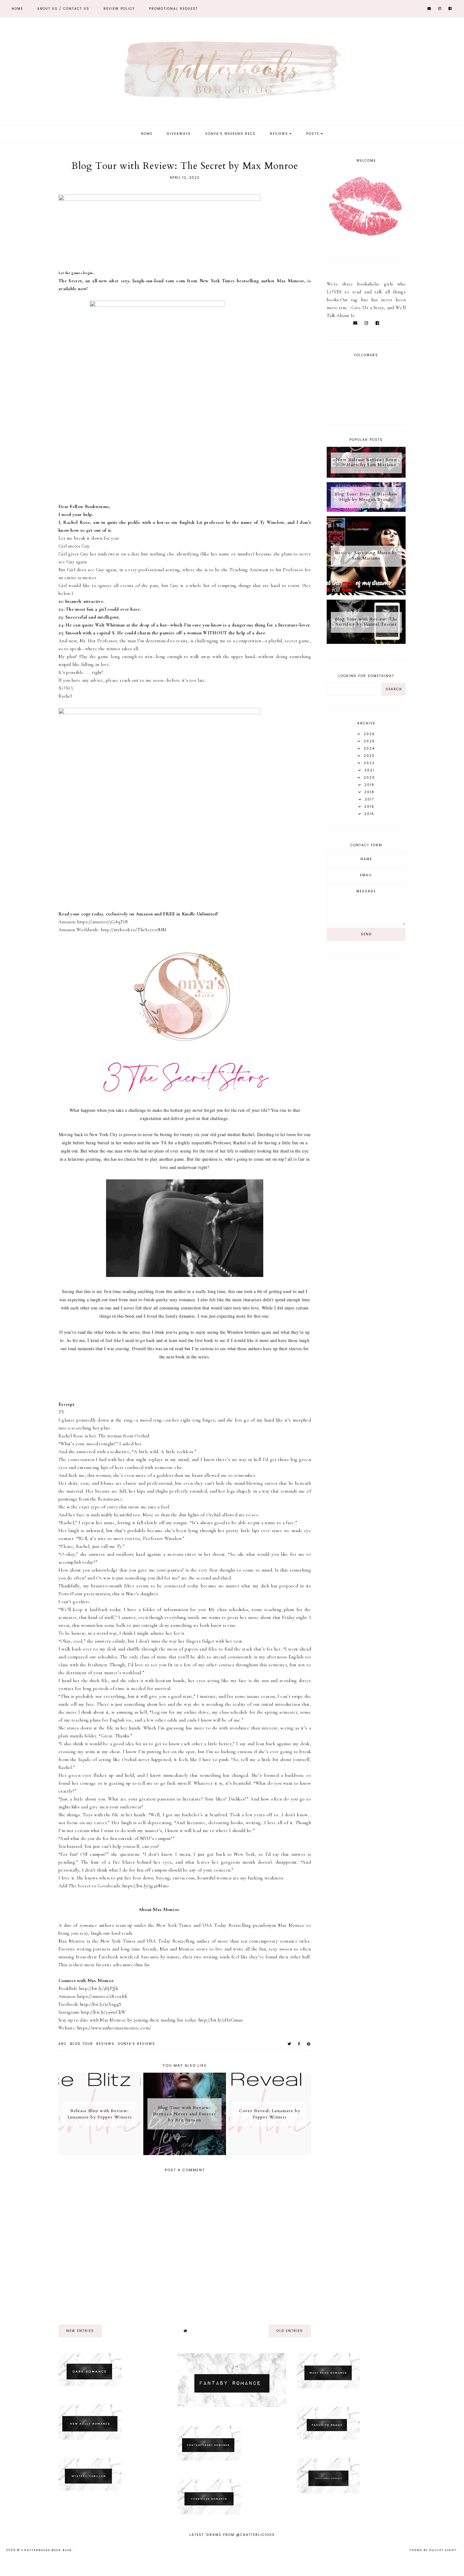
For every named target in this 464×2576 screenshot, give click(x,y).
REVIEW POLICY (119, 9)
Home (17, 9)
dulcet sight (443, 2550)
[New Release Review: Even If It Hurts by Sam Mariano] (366, 476)
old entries (290, 2331)
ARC (63, 2044)
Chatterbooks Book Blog (47, 2550)
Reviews (279, 134)
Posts (313, 134)
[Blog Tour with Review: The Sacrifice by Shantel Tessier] (366, 642)
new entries (80, 2331)
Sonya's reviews (137, 2044)
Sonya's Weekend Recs (230, 134)
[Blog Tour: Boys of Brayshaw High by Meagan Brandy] (366, 510)
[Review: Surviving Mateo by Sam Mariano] (366, 594)
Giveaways (179, 134)
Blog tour (82, 2044)
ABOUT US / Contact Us (63, 9)
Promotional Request (173, 9)
